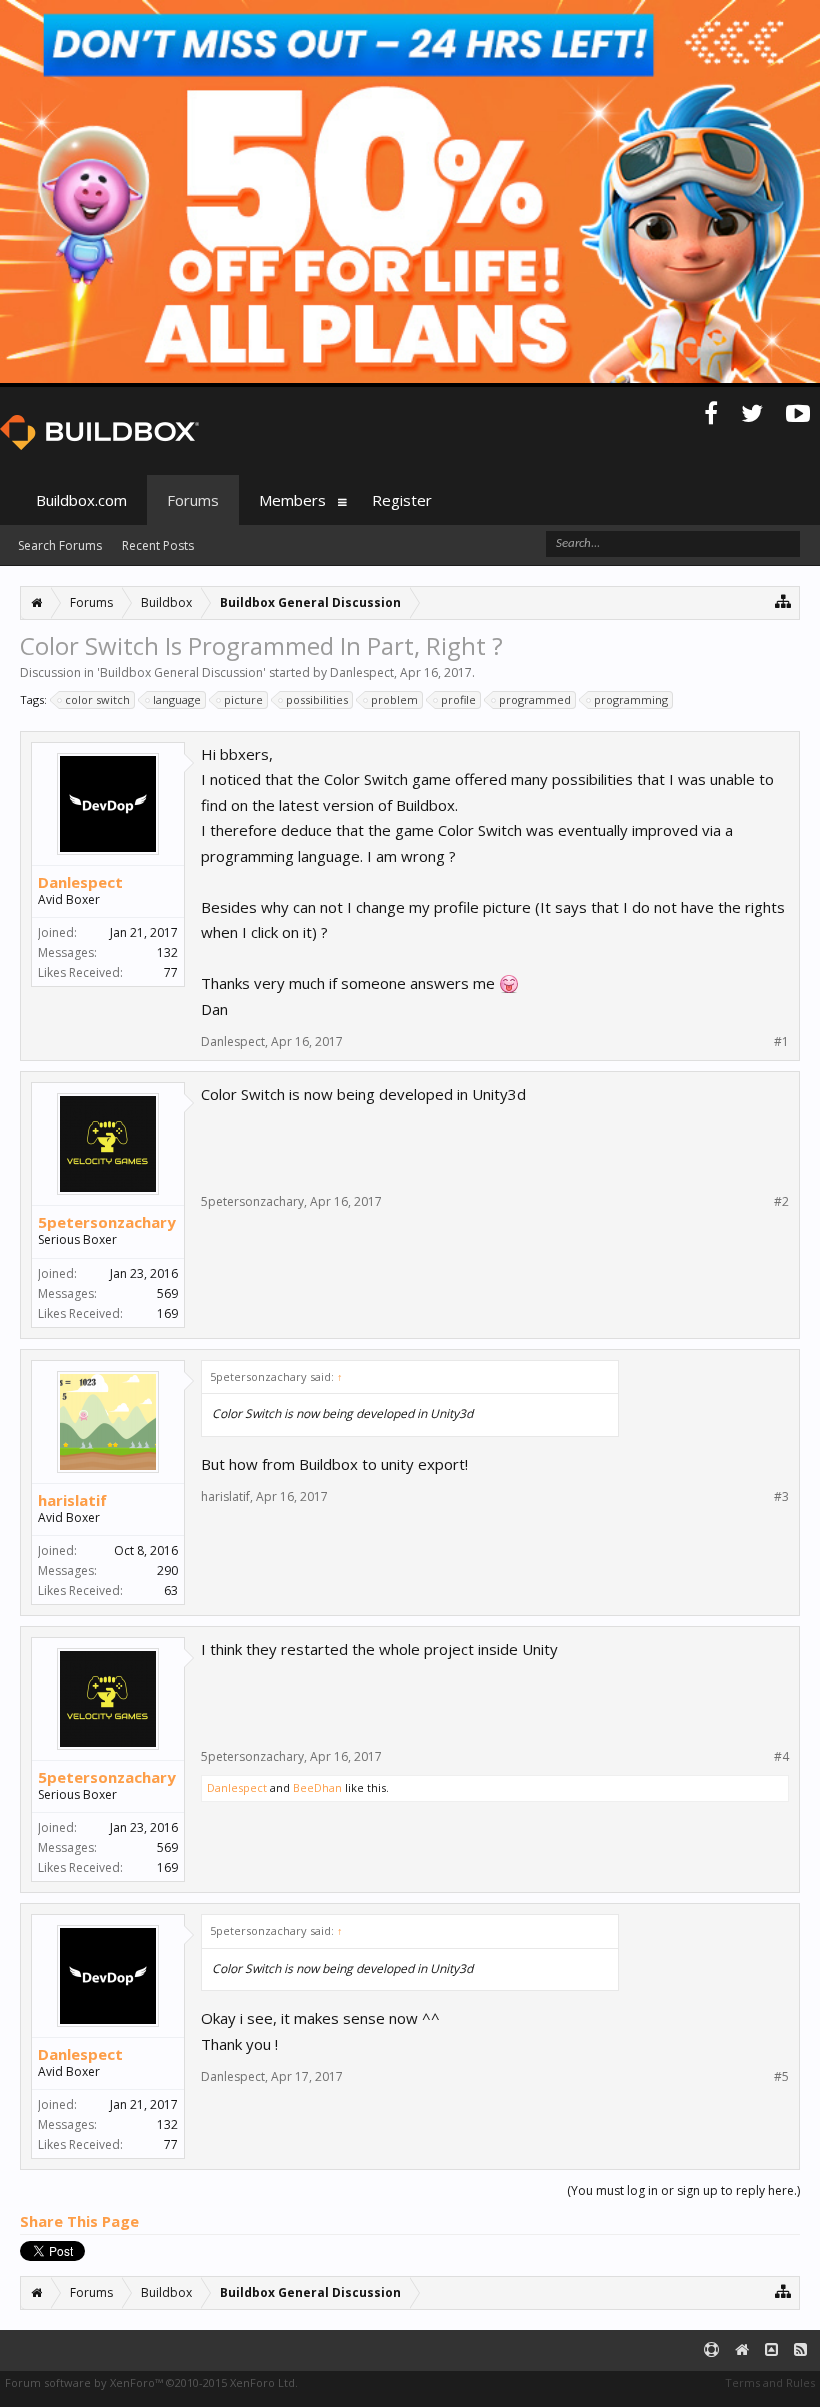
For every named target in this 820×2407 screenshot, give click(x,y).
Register (402, 500)
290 (167, 1570)
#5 (781, 2077)
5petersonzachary (107, 1222)
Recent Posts (158, 545)
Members (292, 500)
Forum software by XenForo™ (151, 2382)
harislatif (72, 1500)
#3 (781, 1497)
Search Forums (60, 545)
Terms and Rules (770, 2382)
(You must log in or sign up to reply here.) (683, 2190)
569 (167, 1293)
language (177, 699)
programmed (535, 699)
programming (631, 699)
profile (458, 699)
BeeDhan (317, 1787)
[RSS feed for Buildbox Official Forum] (800, 2350)
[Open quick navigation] (783, 600)
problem (394, 699)
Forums (193, 500)
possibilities (317, 699)
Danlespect (362, 672)
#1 (781, 1042)
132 (167, 952)
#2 (781, 1202)
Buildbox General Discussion (181, 672)
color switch (97, 699)
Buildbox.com (81, 500)
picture (243, 699)
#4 (781, 1757)
